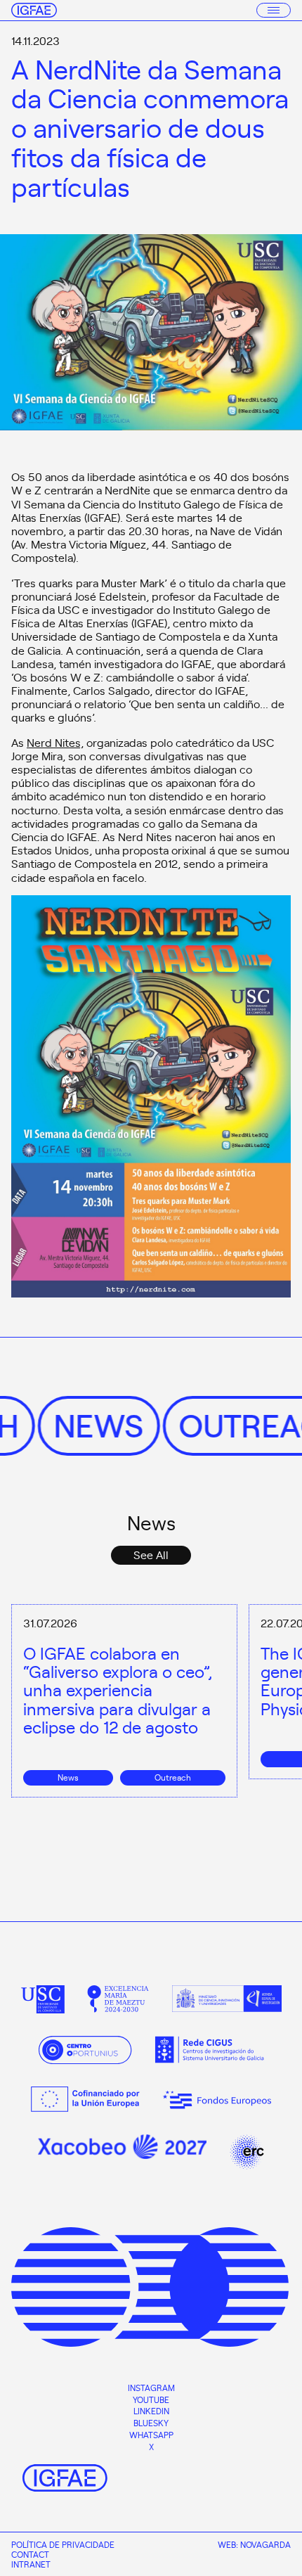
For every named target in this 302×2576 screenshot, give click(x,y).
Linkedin (151, 2411)
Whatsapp (151, 2435)
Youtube (151, 2399)
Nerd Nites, (55, 742)
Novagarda (265, 2544)
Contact (30, 2554)
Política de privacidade (63, 2544)
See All (151, 1554)
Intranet (31, 2564)
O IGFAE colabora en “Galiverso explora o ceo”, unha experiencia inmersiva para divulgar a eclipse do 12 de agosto (118, 1690)
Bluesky (151, 2423)
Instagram (151, 2388)
